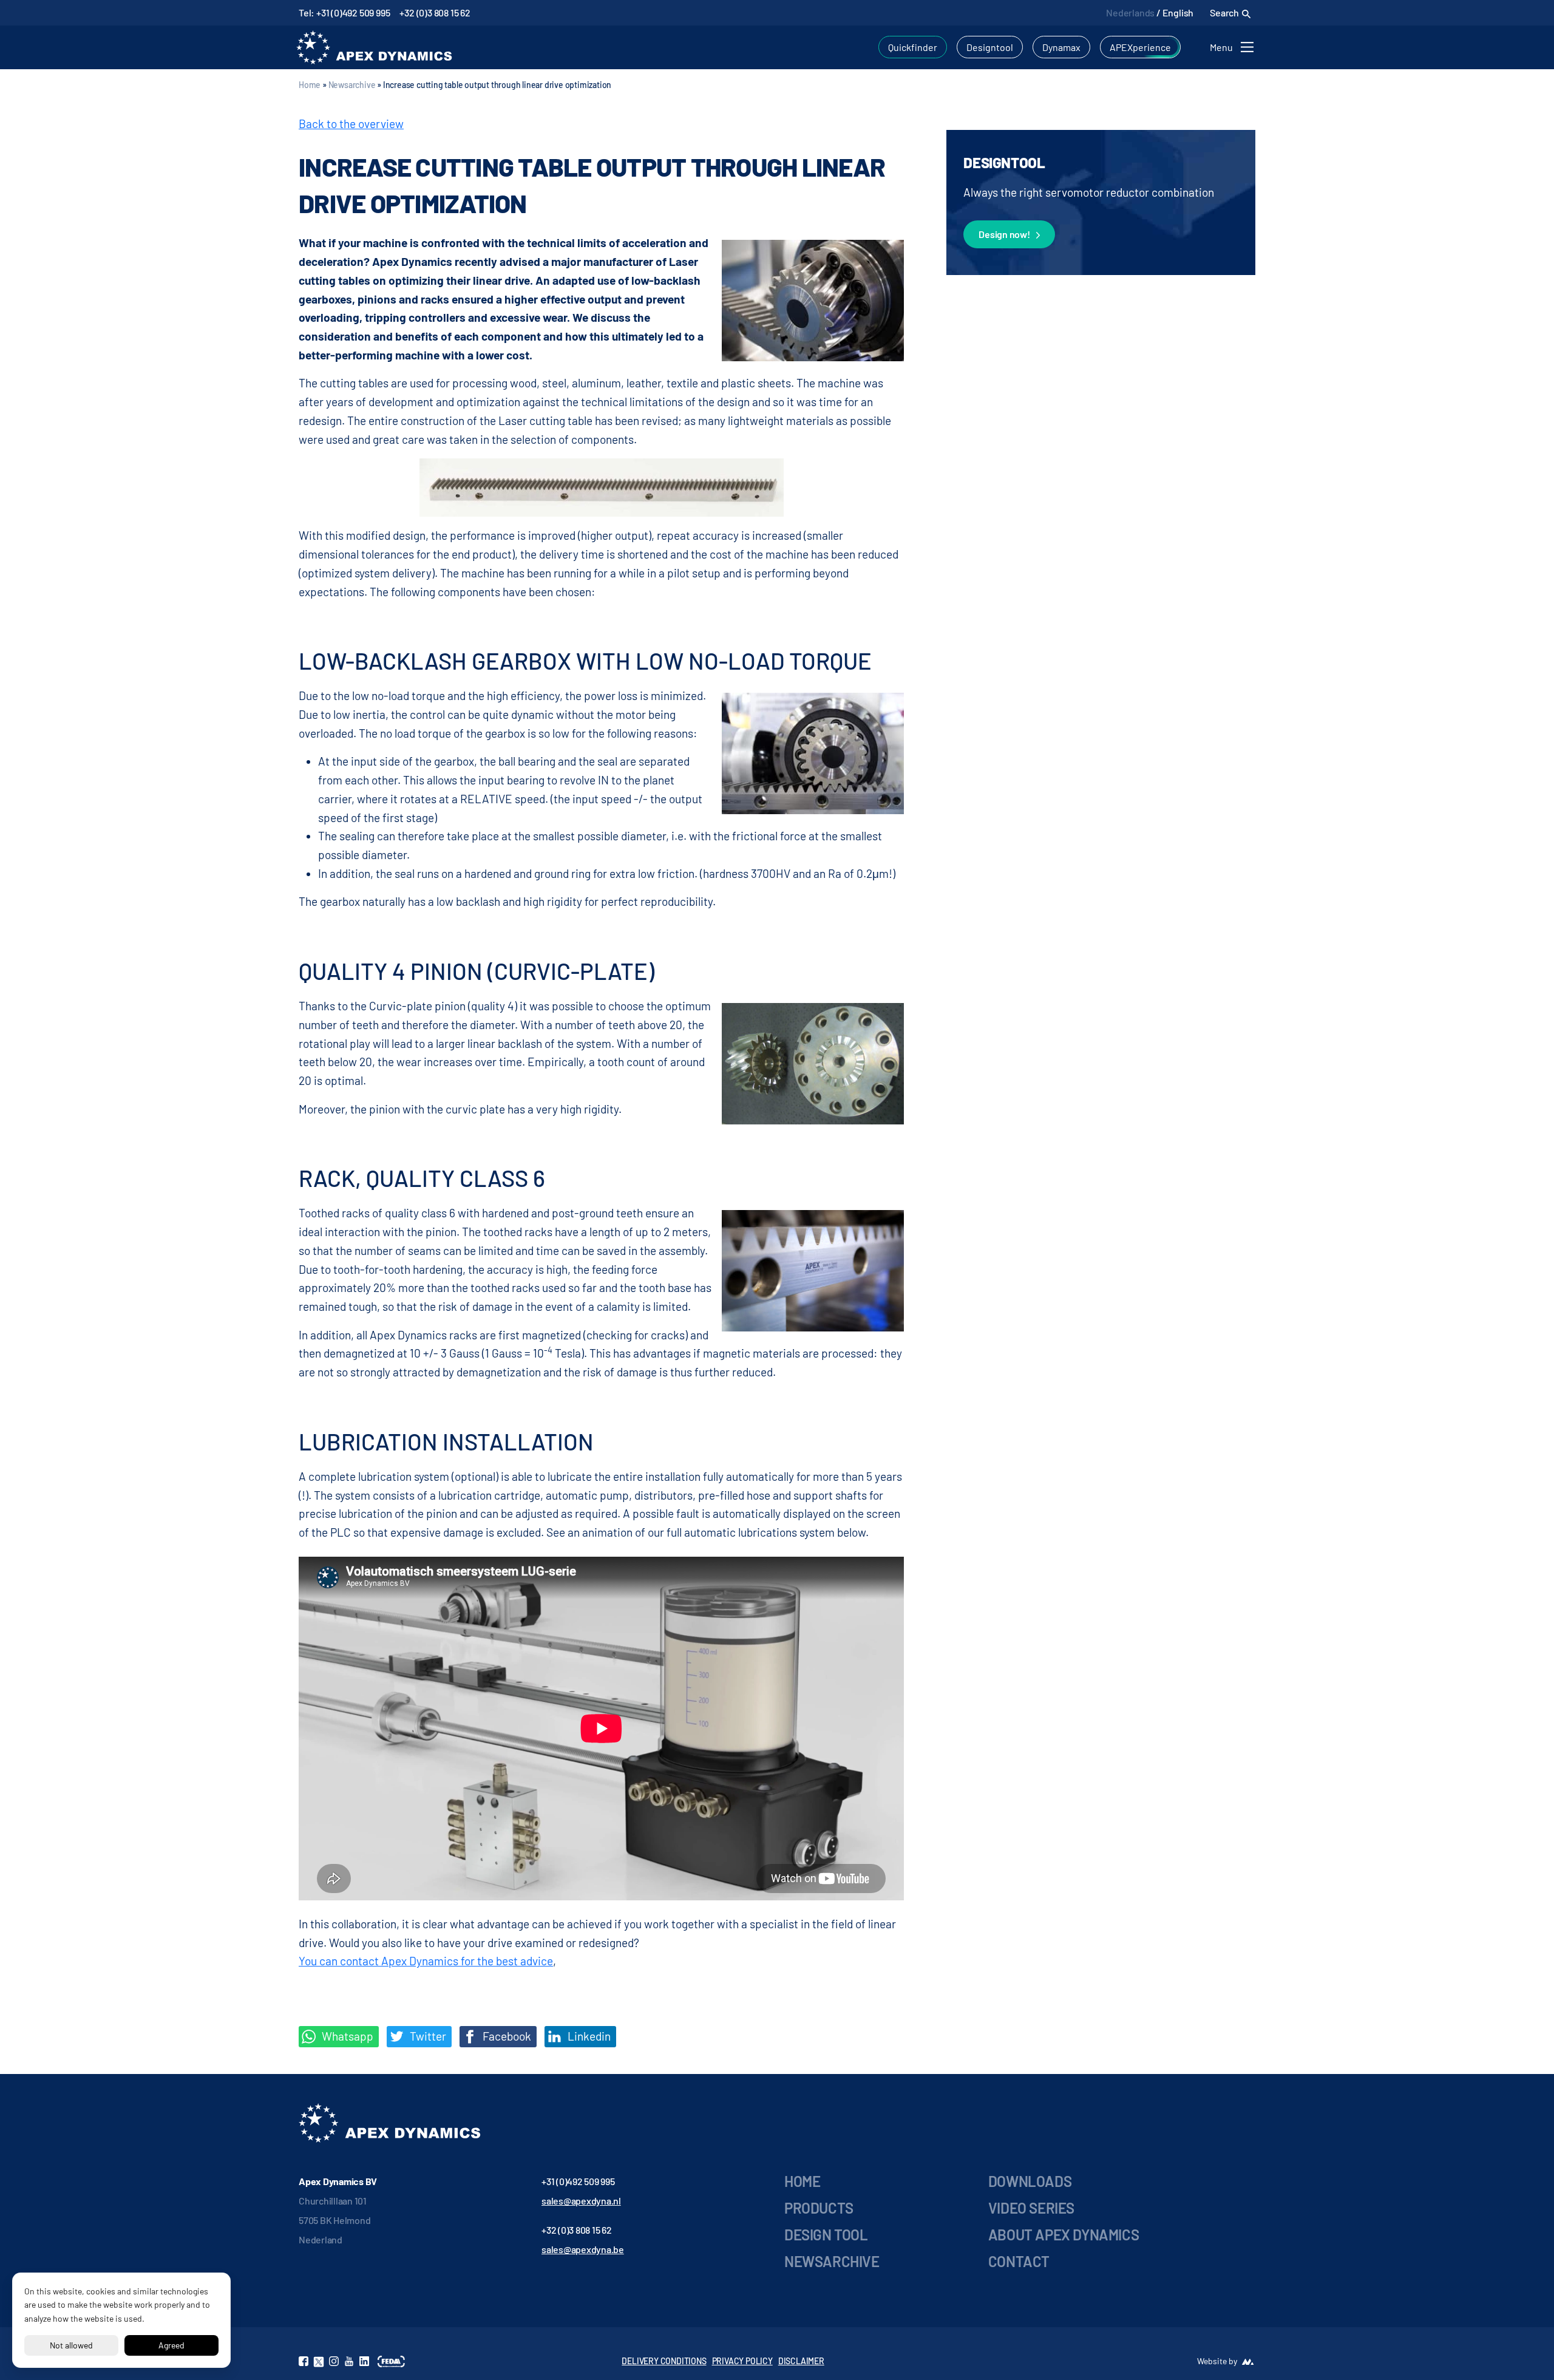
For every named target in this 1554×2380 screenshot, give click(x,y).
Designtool (990, 47)
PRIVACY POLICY (742, 2361)
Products (819, 2208)
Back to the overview (351, 124)
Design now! (1004, 234)
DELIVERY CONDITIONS (664, 2361)
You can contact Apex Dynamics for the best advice (426, 1961)
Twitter (427, 2036)
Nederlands (1130, 12)
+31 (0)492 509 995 (578, 2181)
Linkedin (588, 2036)
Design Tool (826, 2235)
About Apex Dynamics (1064, 2235)
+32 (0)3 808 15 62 (435, 12)
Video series (1031, 2208)
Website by (1217, 2361)
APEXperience (1140, 47)
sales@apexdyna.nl (581, 2201)
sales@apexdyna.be (583, 2249)
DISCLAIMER (801, 2361)
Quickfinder (913, 47)
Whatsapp (346, 2036)
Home (310, 85)
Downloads (1030, 2181)
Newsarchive (352, 85)
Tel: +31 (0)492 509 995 (344, 12)
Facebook (506, 2036)
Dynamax (1061, 47)
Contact (1019, 2261)
